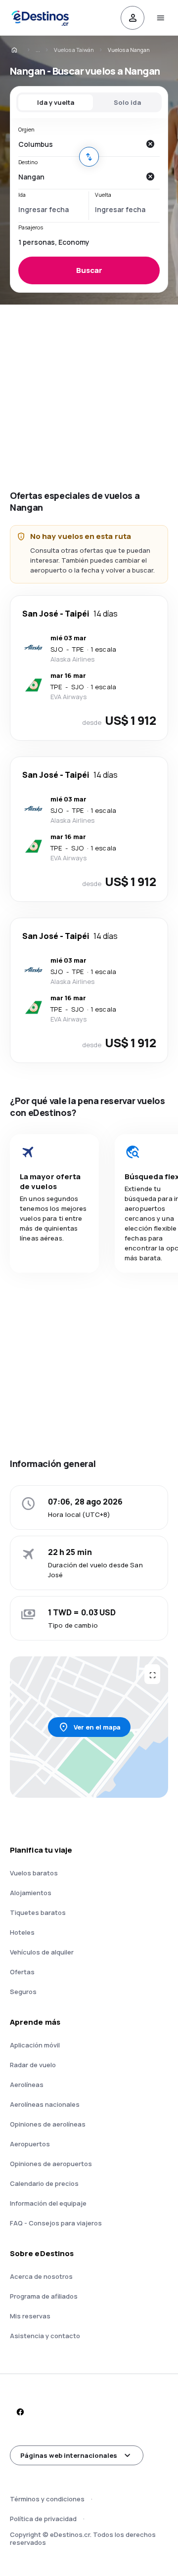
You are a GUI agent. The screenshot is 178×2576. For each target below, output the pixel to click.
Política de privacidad (43, 2519)
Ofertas (22, 1972)
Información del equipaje (48, 2203)
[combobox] (79, 144)
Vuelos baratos (34, 1873)
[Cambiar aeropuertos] (89, 157)
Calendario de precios (44, 2183)
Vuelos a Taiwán (74, 50)
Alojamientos (31, 1893)
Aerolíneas (27, 2085)
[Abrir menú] (160, 18)
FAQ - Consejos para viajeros (56, 2223)
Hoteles (22, 1932)
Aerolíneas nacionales (45, 2104)
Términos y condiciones (47, 2499)
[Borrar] (150, 144)
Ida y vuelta (56, 102)
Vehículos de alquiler (42, 1952)
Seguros (23, 1992)
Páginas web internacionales (69, 2455)
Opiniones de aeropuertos (51, 2164)
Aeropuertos (30, 2144)
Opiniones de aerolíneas (48, 2124)
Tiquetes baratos (38, 1912)
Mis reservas (30, 2316)
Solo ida (127, 102)
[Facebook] (20, 2412)
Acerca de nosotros (41, 2276)
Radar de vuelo (33, 2065)
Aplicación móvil (35, 2045)
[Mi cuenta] (133, 18)
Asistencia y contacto (45, 2336)
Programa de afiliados (44, 2296)
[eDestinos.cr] (21, 50)
